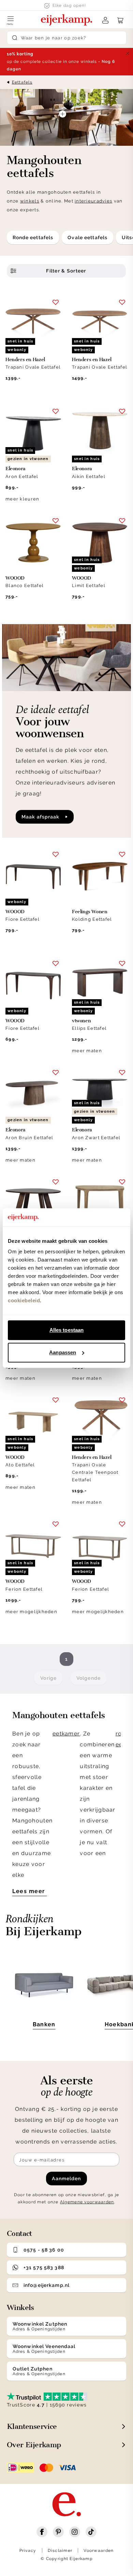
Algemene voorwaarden (87, 2202)
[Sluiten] (128, 53)
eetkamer (66, 1734)
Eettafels (22, 82)
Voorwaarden (99, 2551)
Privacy (28, 2551)
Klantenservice (32, 2426)
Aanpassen (63, 1352)
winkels (30, 201)
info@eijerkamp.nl (47, 2285)
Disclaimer (60, 2551)
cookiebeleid (24, 1300)
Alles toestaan (66, 1330)
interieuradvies (93, 201)
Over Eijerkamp (34, 2445)
